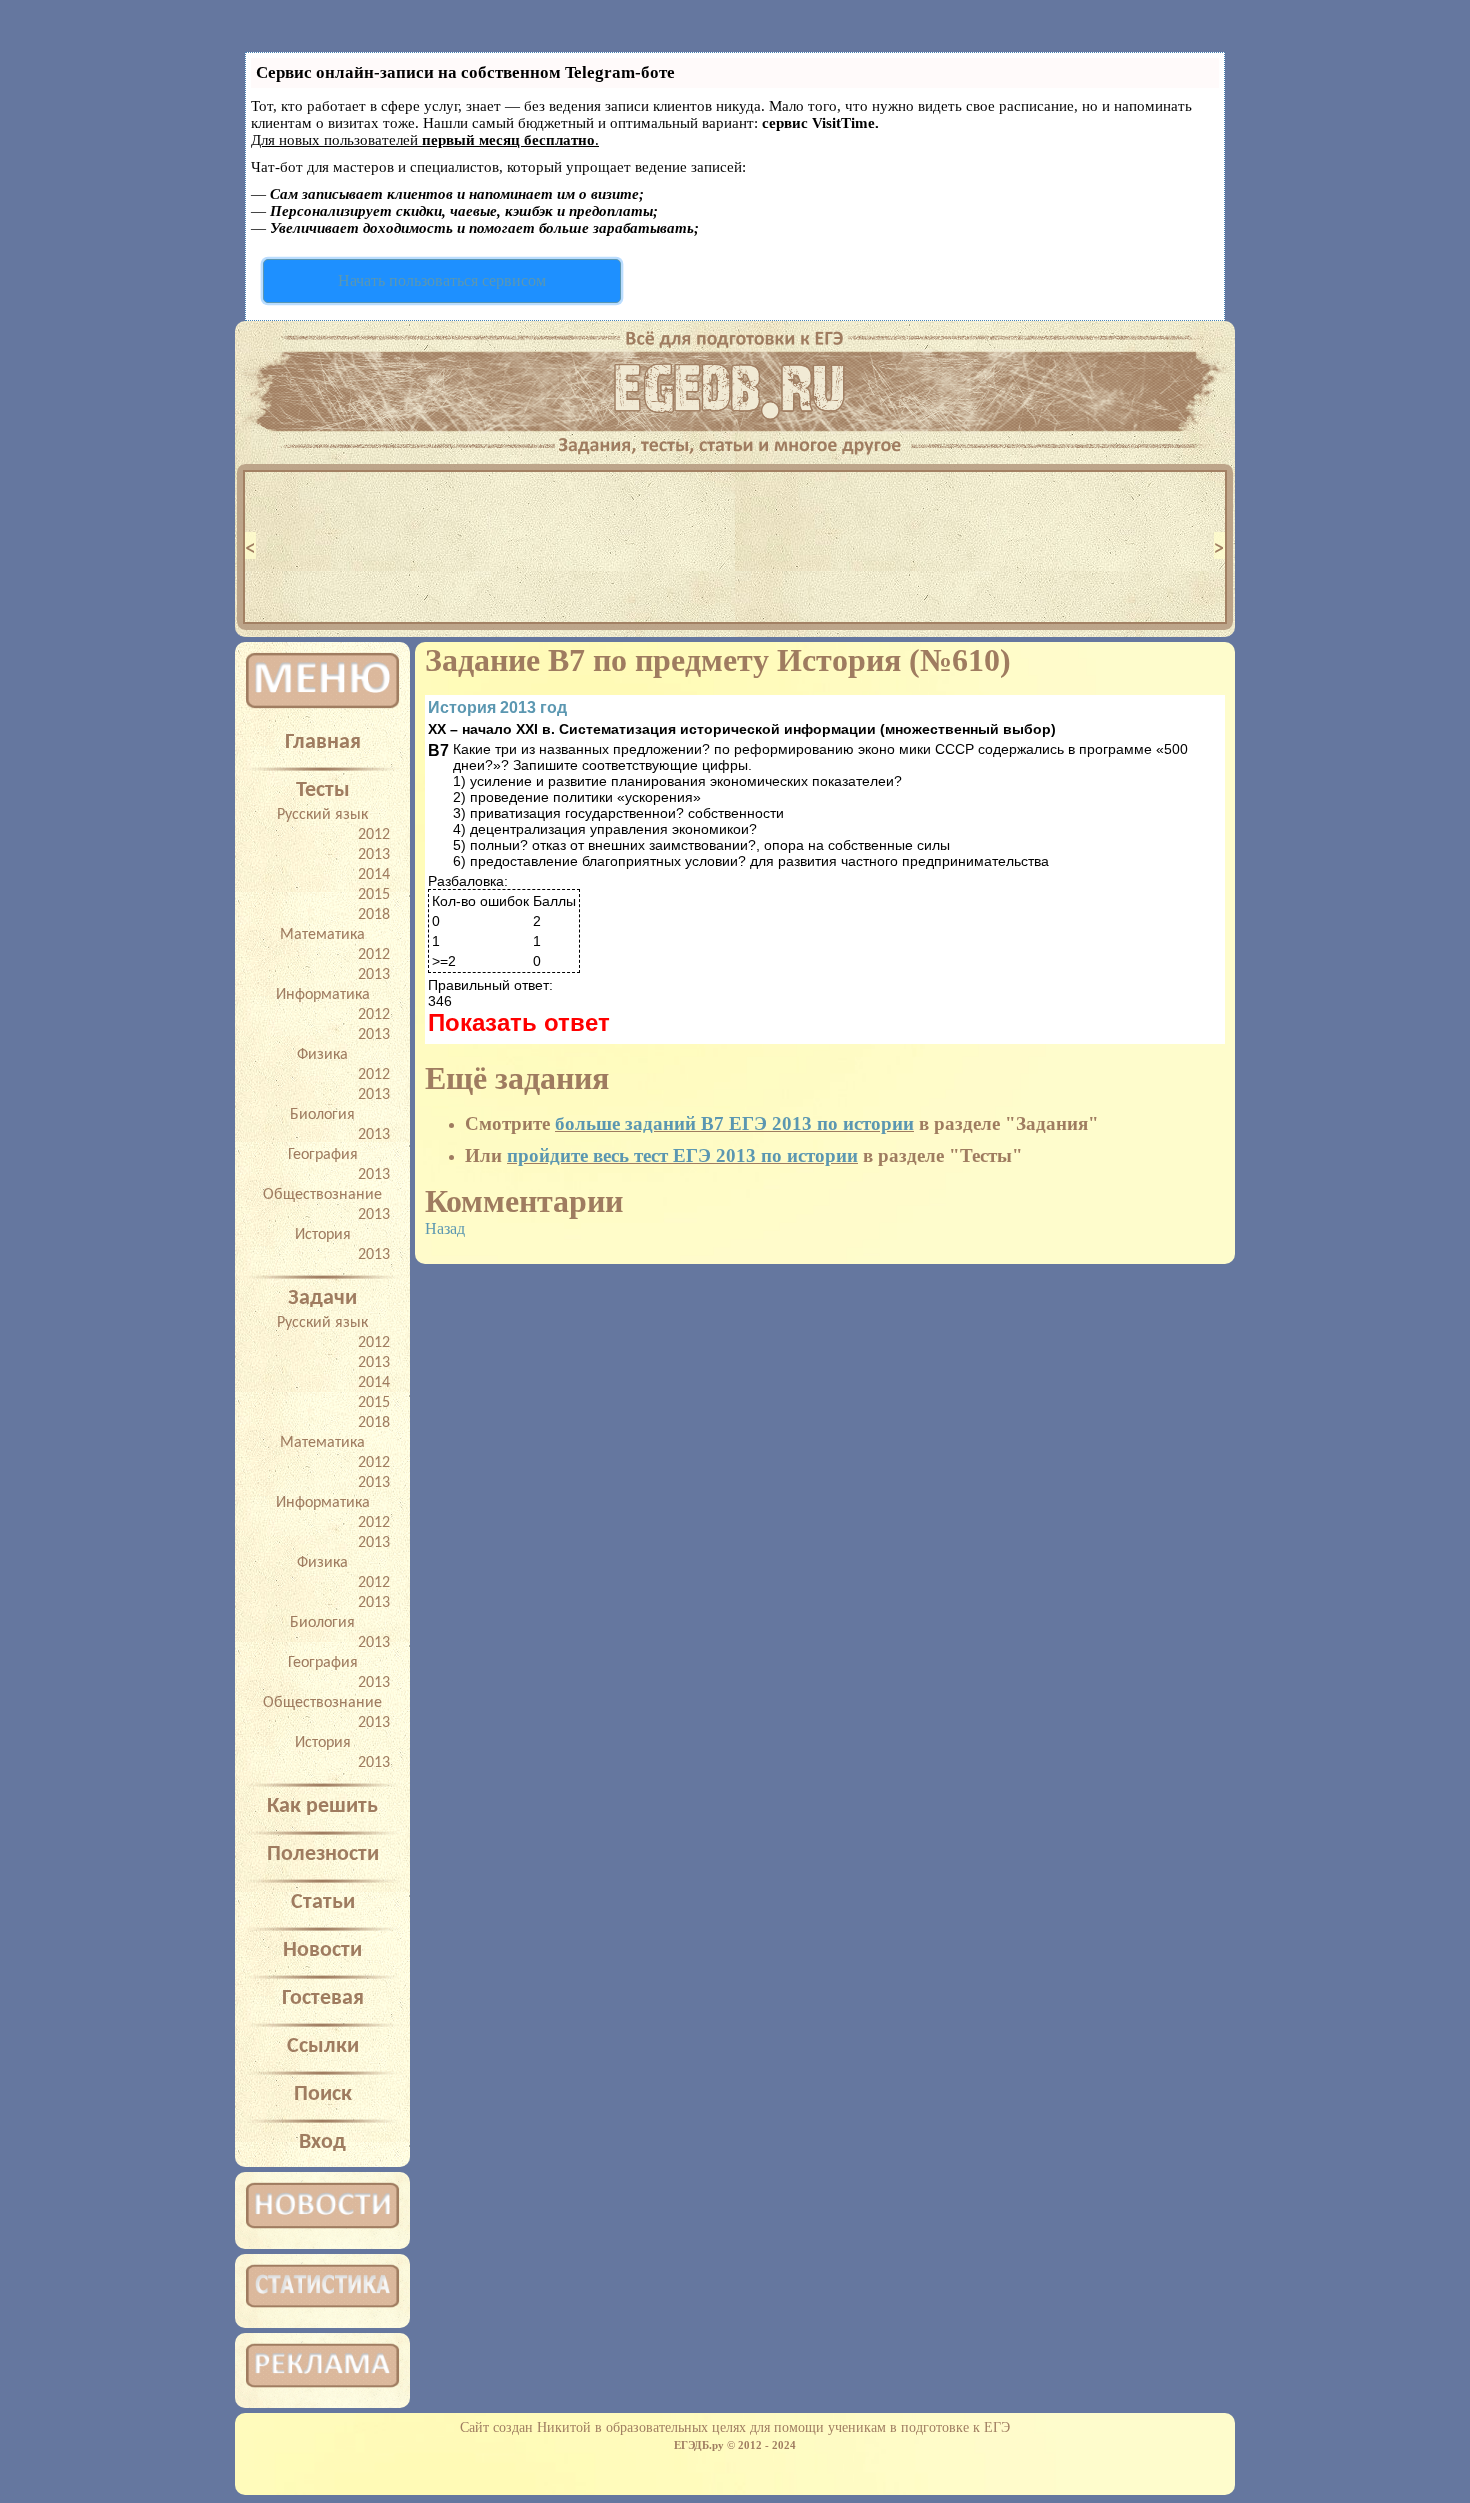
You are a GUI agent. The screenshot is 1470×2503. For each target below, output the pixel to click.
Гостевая (323, 1998)
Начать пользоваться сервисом (442, 280)
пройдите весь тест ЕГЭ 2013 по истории (682, 1155)
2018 (374, 915)
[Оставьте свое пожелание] (735, 439)
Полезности (323, 1854)
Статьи (323, 1902)
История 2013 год (497, 707)
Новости (322, 1950)
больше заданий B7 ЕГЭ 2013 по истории (734, 1123)
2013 (374, 855)
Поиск (323, 2094)
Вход (322, 2142)
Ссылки (323, 2046)
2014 (374, 875)
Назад (445, 1228)
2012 (374, 835)
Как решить (322, 1806)
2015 (374, 895)
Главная (323, 742)
